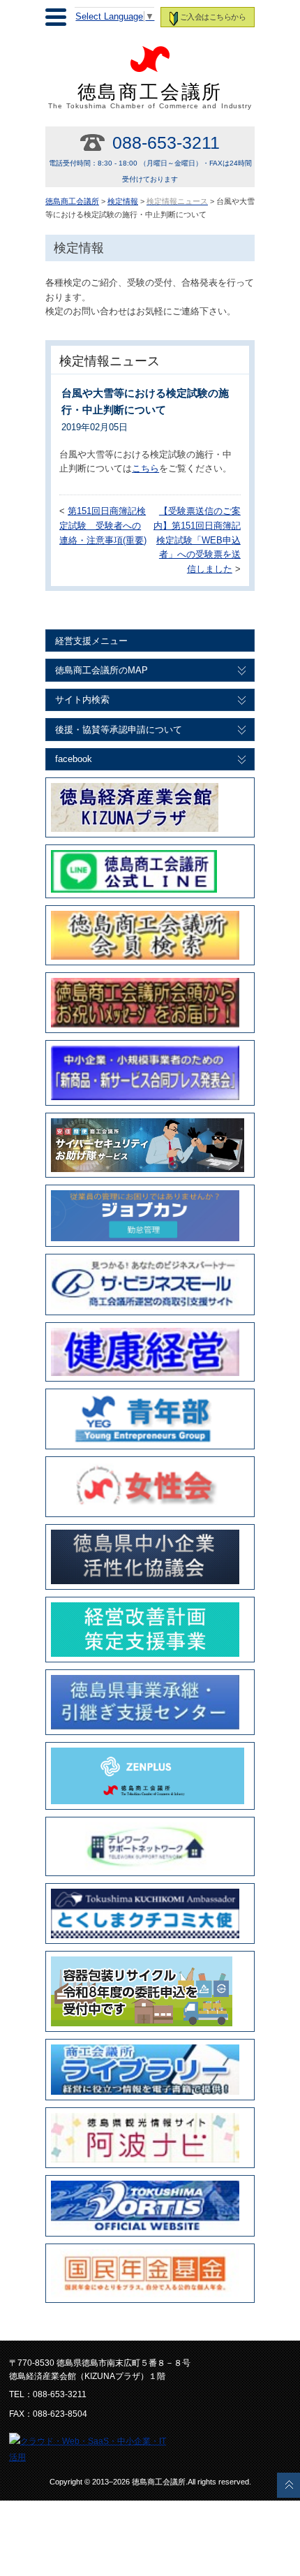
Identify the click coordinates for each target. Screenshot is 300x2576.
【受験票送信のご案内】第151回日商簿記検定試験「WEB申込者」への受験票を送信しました (197, 540)
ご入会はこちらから (213, 17)
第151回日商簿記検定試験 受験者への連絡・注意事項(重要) (103, 526)
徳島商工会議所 (150, 96)
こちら (145, 469)
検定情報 (123, 201)
